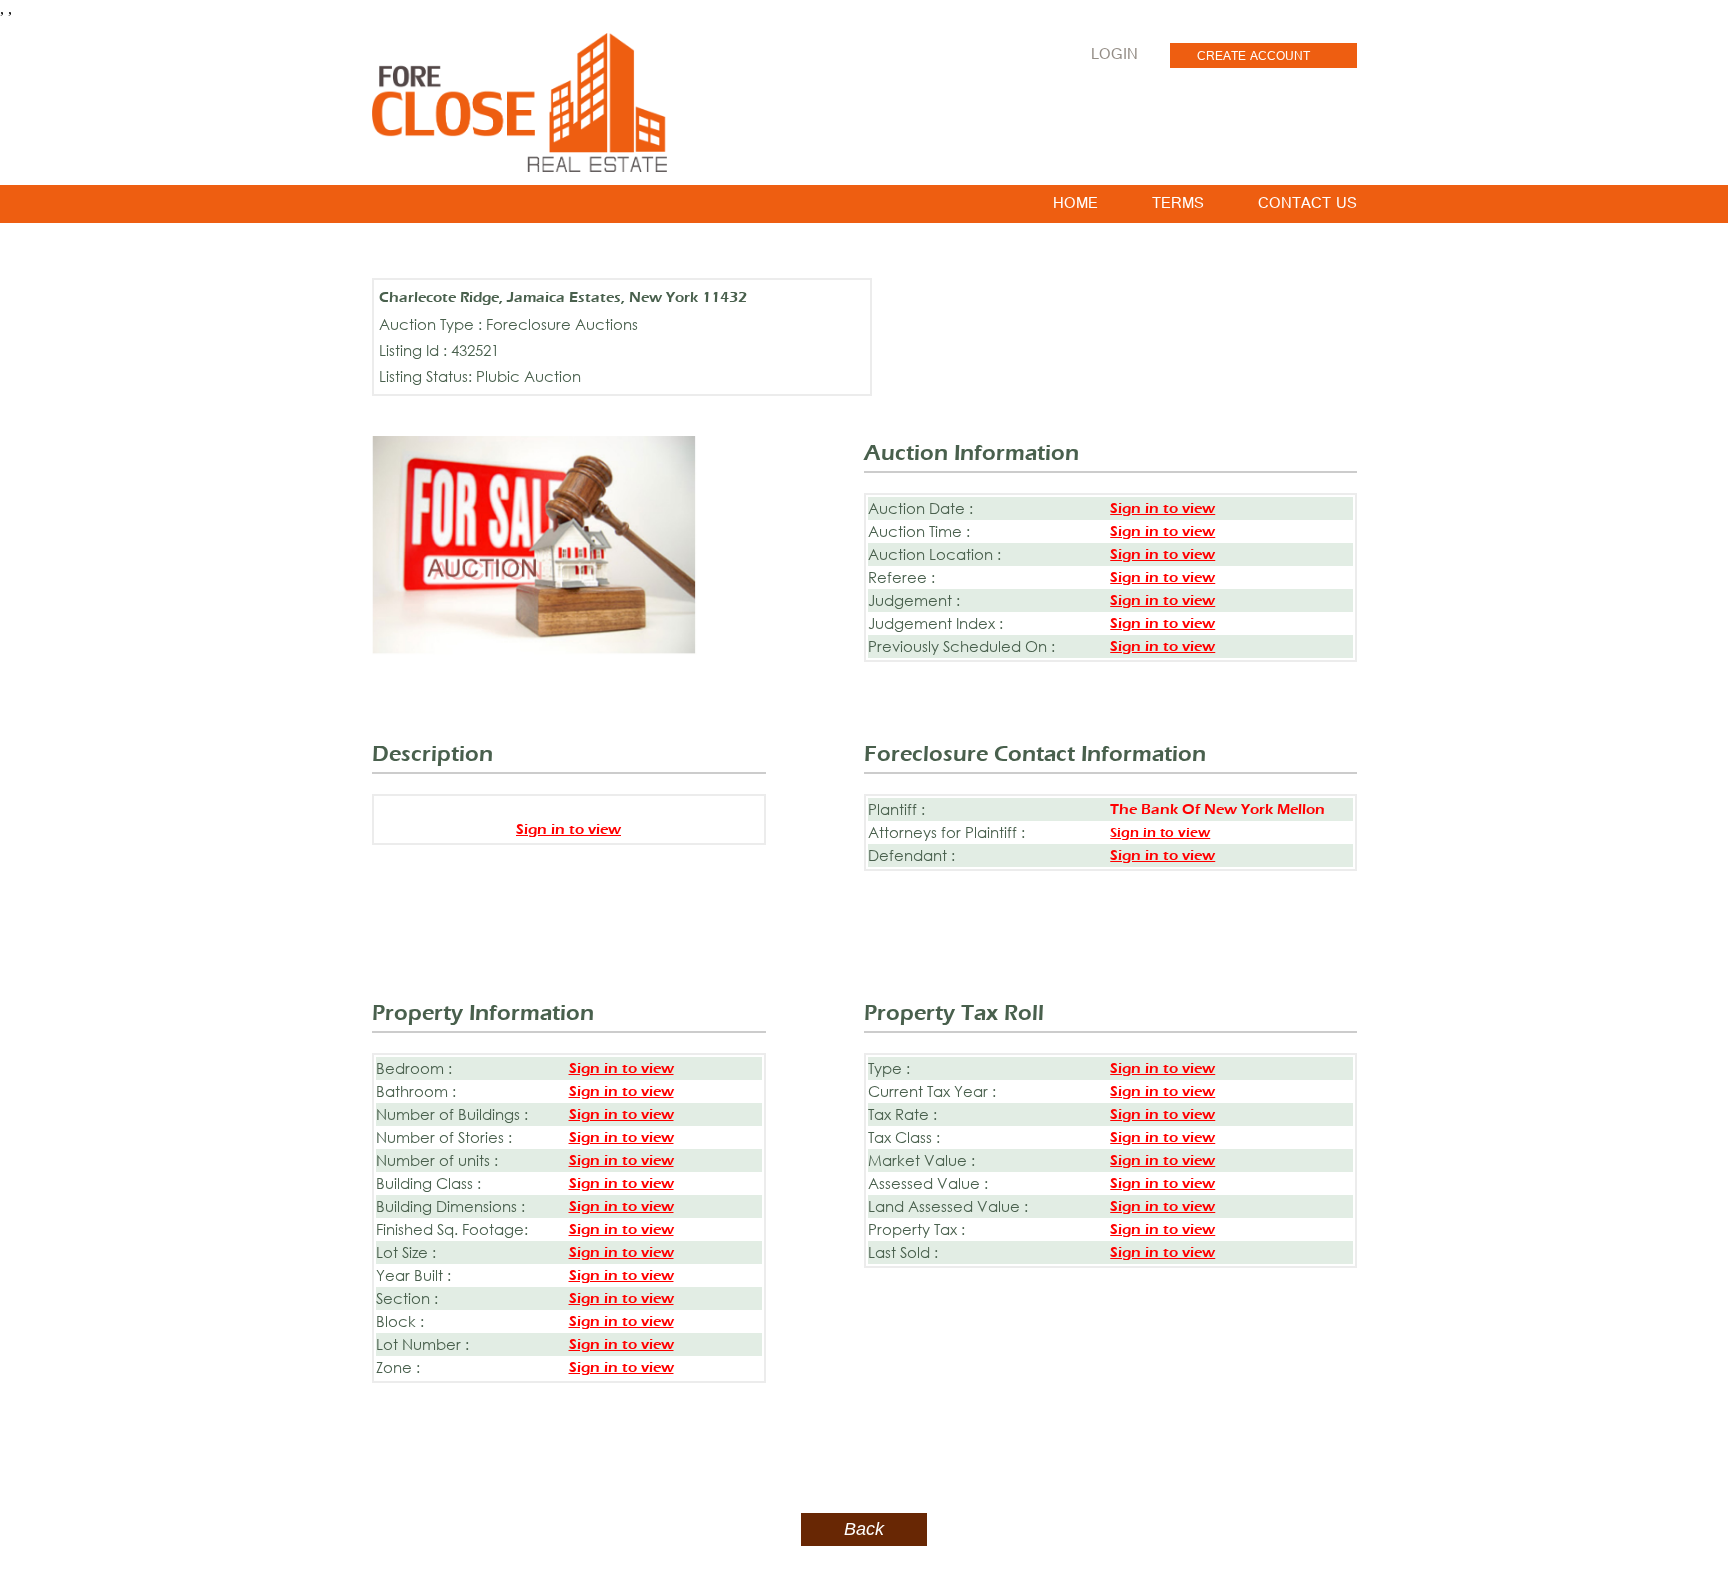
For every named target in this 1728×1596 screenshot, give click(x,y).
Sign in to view (1162, 508)
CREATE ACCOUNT (1253, 58)
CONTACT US (1307, 207)
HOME (1075, 207)
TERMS (1178, 207)
